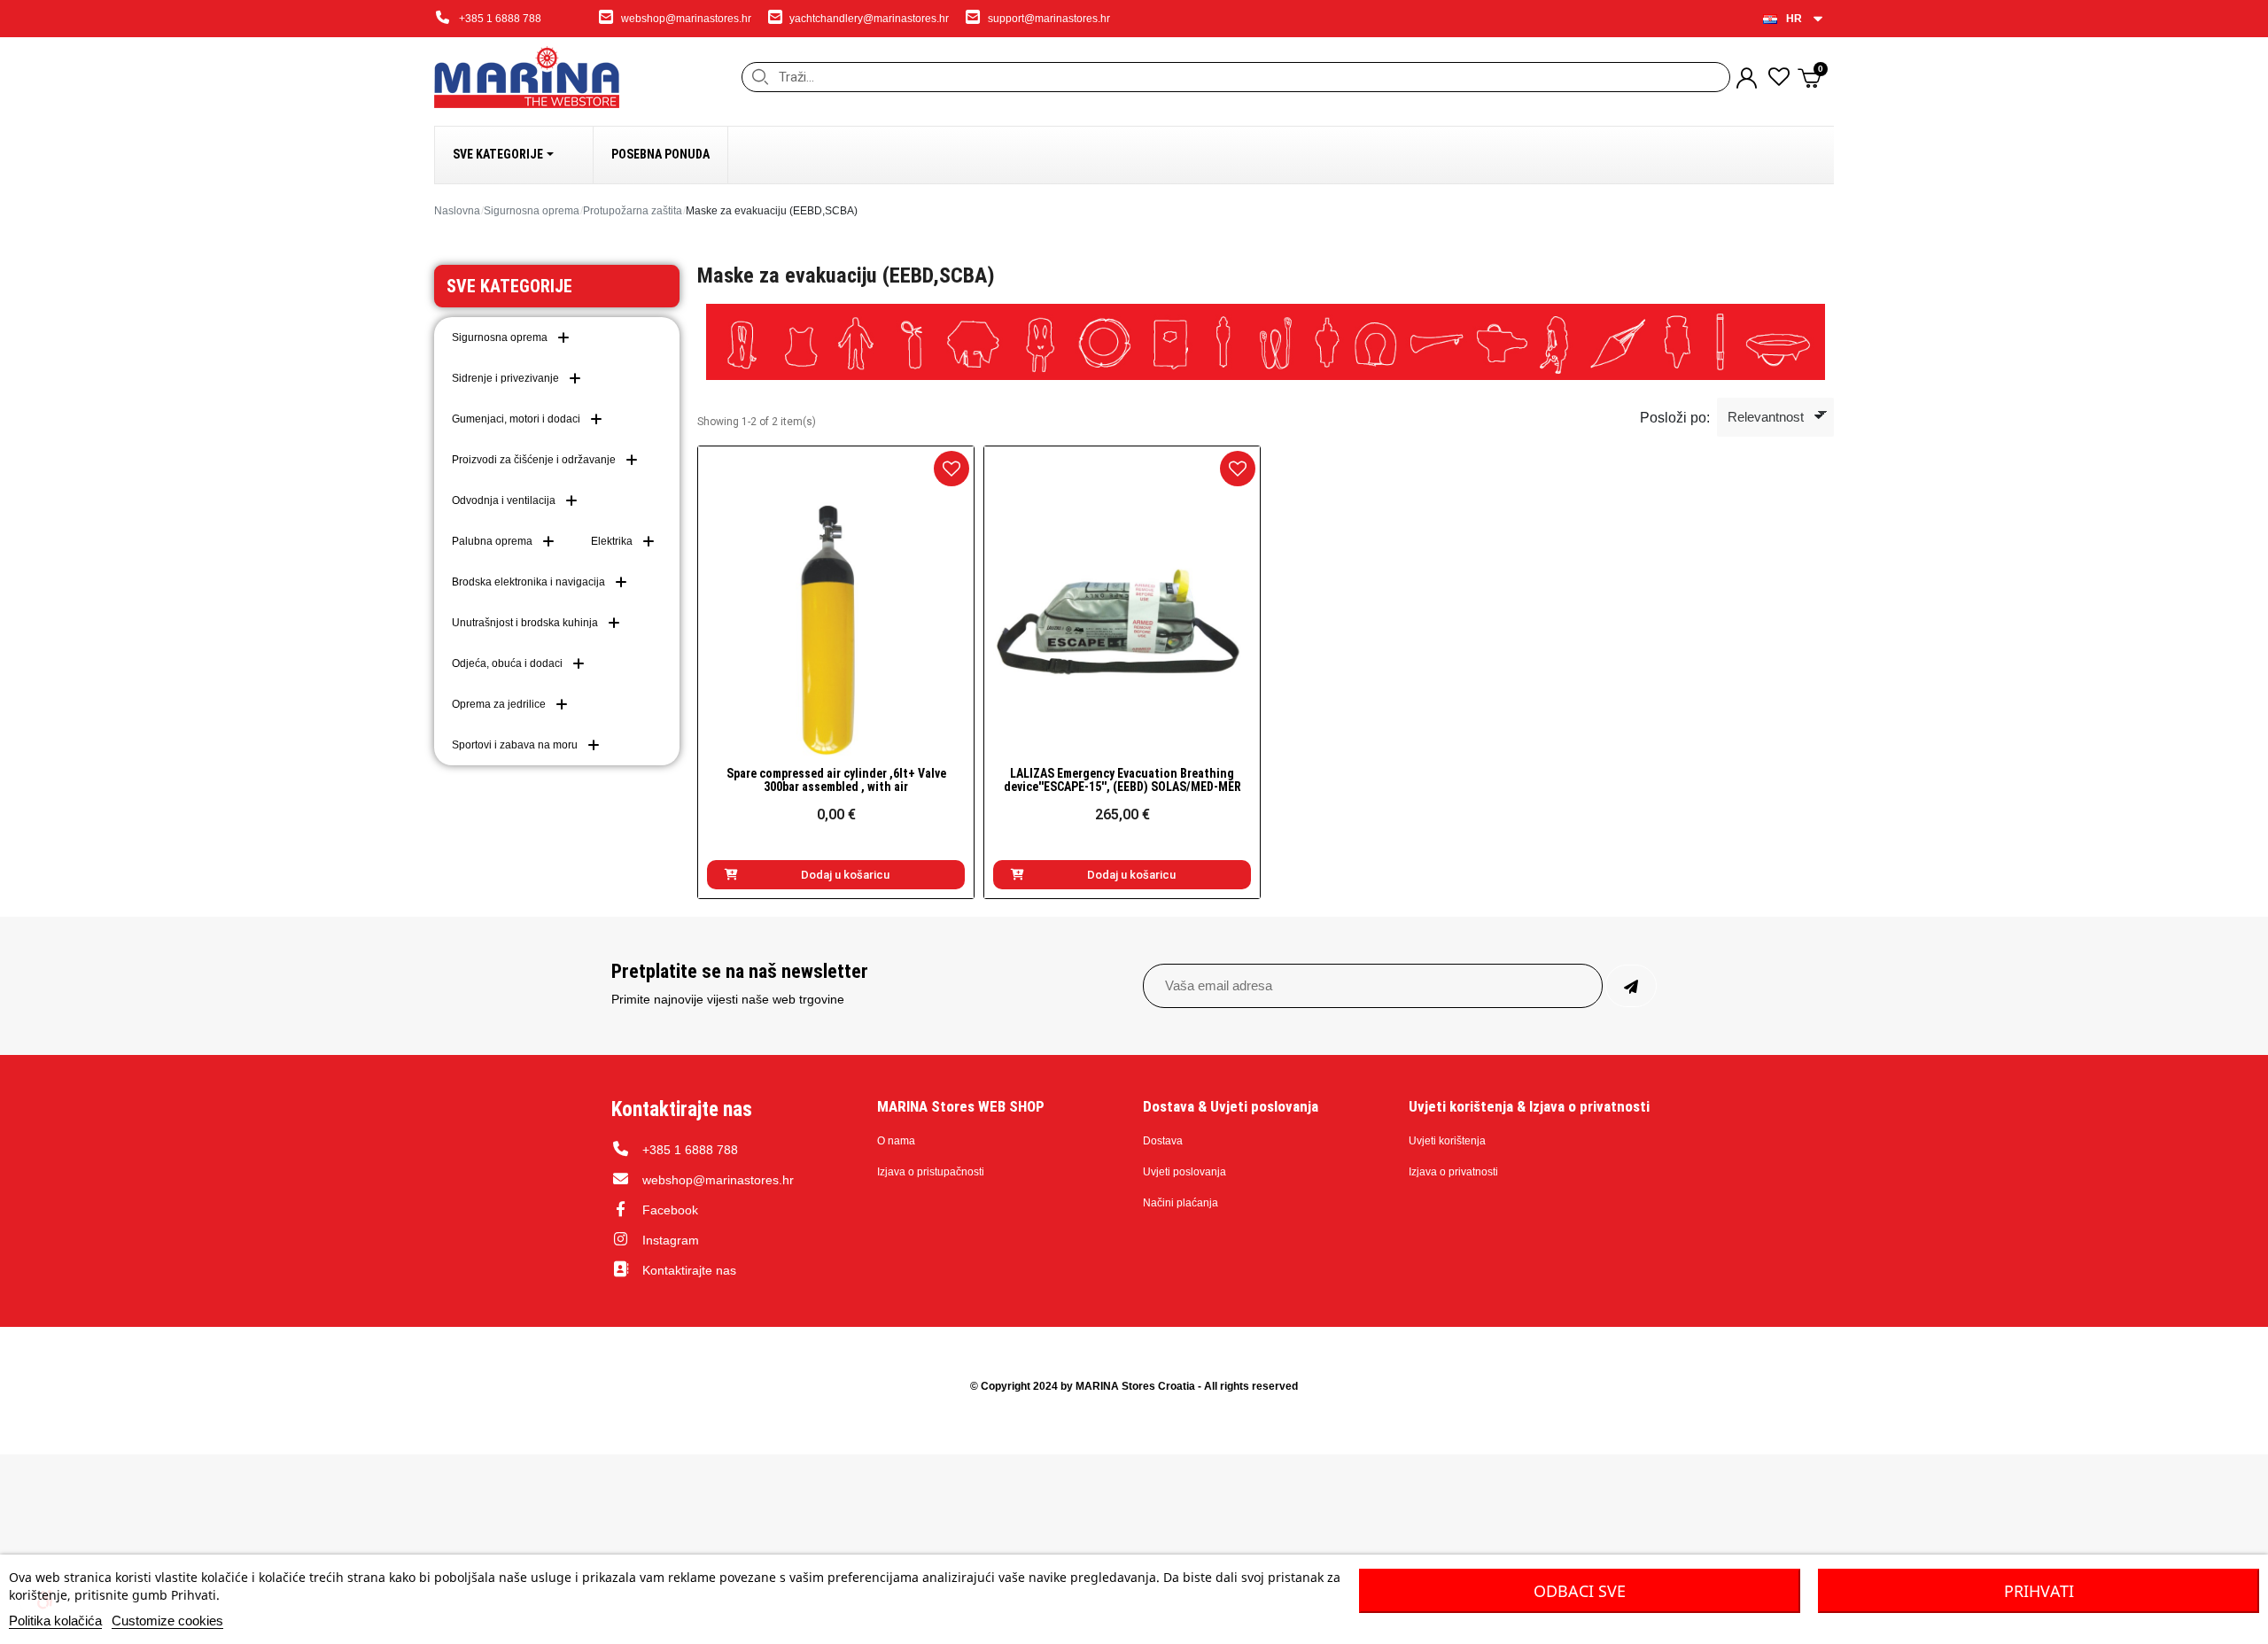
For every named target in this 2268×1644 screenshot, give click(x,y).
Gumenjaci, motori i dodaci (516, 419)
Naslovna (457, 211)
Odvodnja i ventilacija (504, 500)
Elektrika (612, 541)
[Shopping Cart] (1811, 78)
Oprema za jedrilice (499, 704)
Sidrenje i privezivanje (505, 378)
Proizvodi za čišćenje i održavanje (534, 460)
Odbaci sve (1580, 1591)
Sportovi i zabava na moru (515, 745)
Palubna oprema (492, 541)
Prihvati (2039, 1591)
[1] (1631, 986)
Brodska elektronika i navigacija (528, 582)
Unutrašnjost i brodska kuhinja (525, 623)
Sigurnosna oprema (532, 211)
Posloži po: (1675, 418)
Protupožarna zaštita (633, 211)
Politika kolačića (55, 1621)
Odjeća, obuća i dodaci (507, 663)
